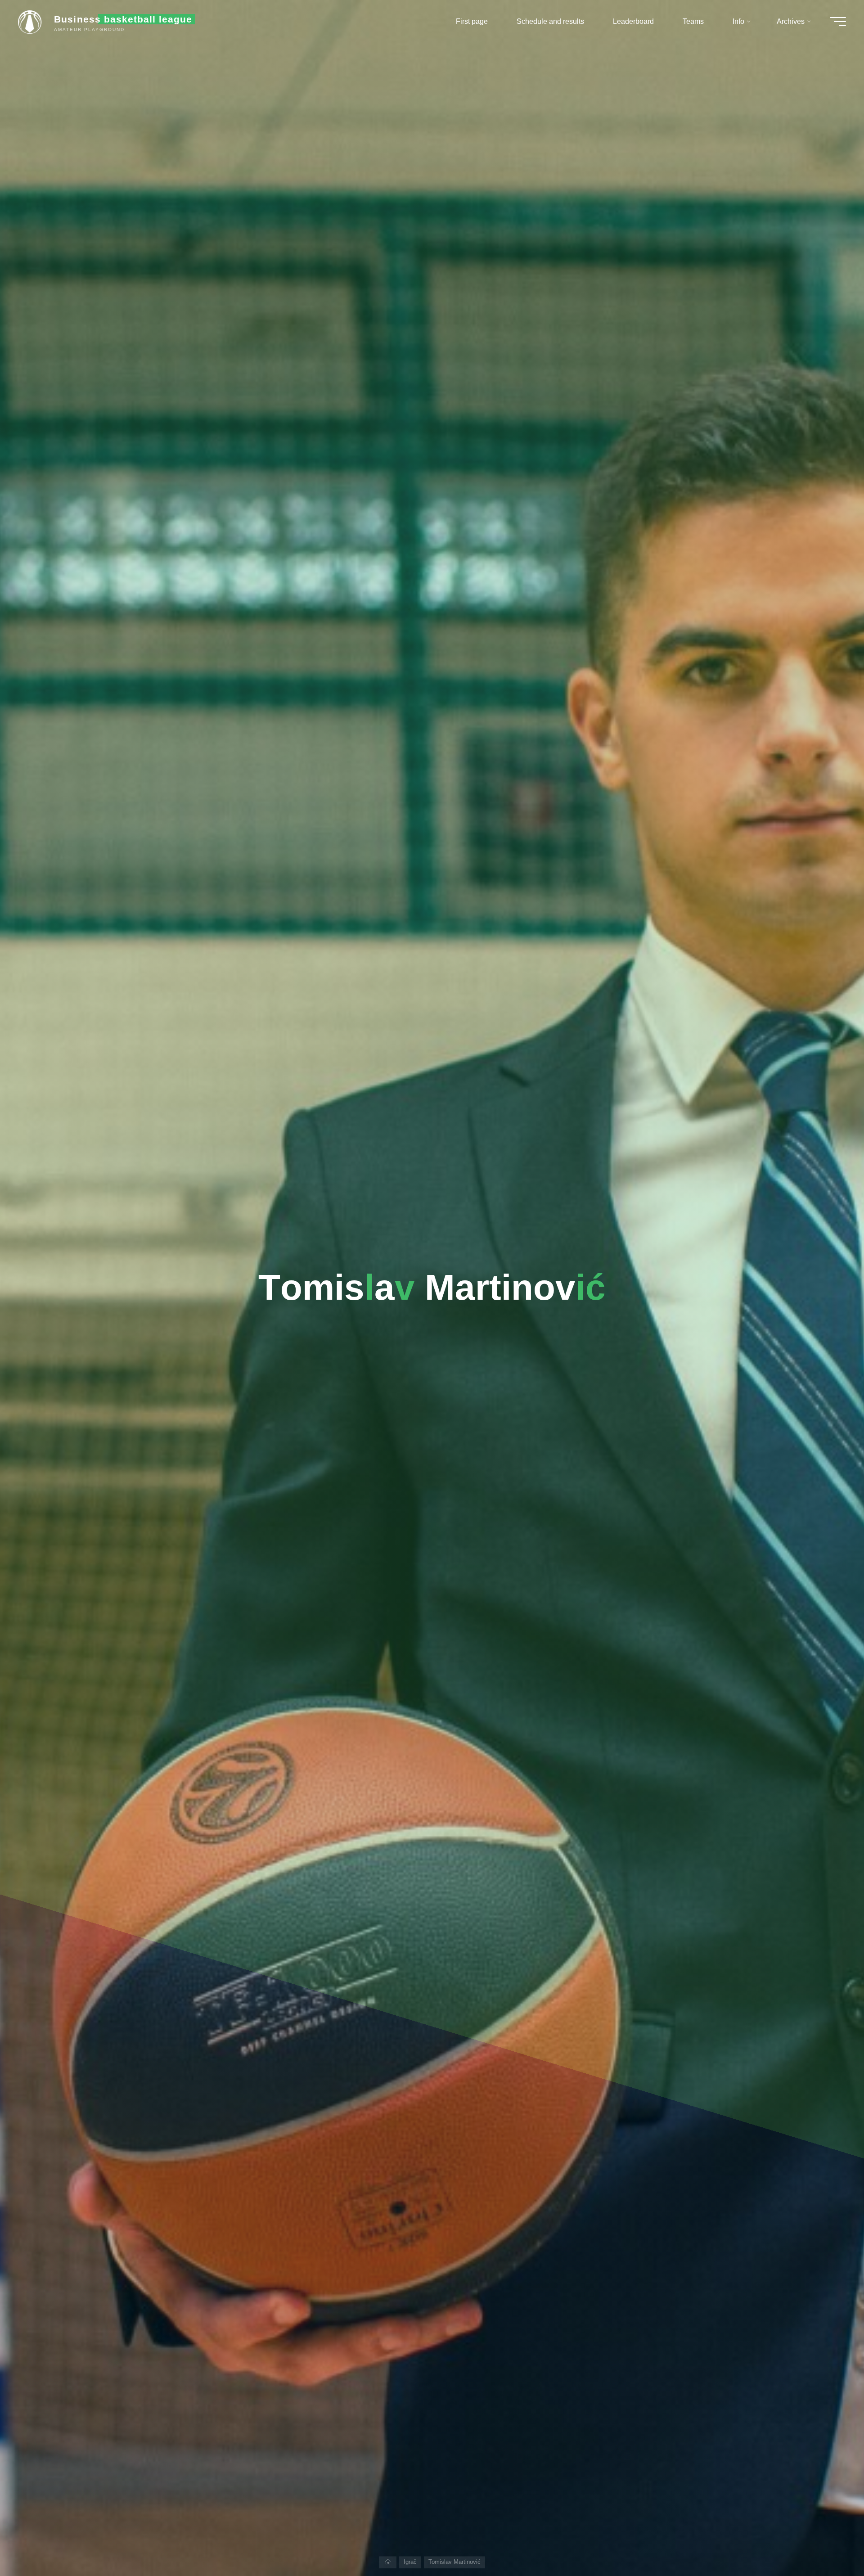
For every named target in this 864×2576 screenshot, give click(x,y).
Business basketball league (123, 19)
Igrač (410, 2562)
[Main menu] (838, 22)
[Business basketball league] (33, 21)
